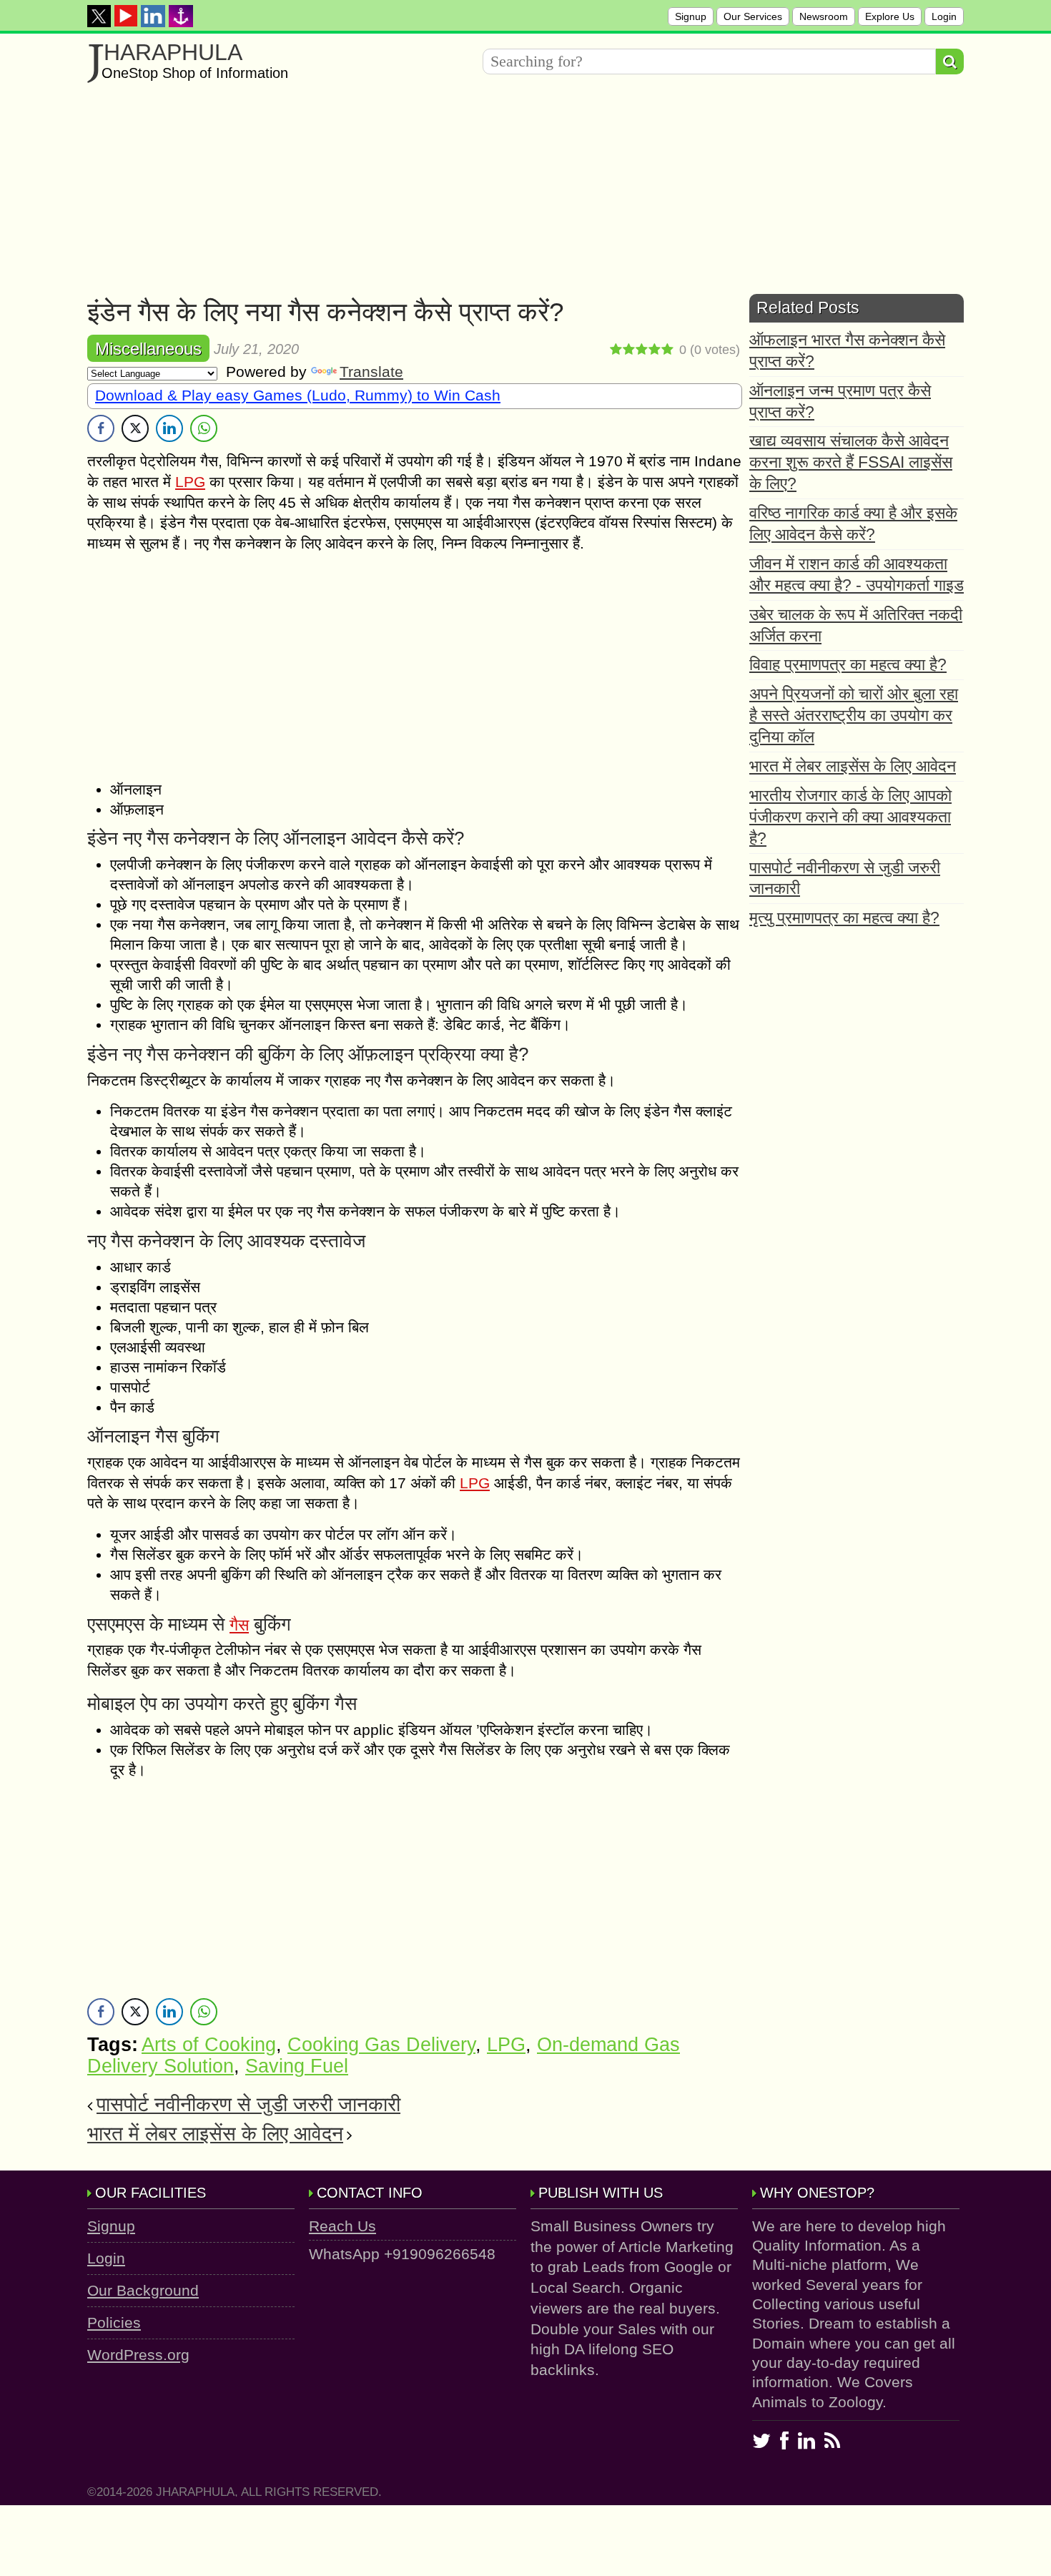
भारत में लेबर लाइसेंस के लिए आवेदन (215, 2134)
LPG (190, 482)
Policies (114, 2322)
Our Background (143, 2290)
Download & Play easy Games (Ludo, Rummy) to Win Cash (298, 395)
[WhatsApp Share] (204, 428)
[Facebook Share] (101, 428)
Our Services (753, 16)
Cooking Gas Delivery (381, 2045)
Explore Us (890, 16)
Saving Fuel (297, 2066)
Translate (371, 372)
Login (944, 16)
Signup (691, 16)
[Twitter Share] (135, 428)
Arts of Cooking (209, 2045)
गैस (239, 1625)
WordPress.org (138, 2355)
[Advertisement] (516, 194)
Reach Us (342, 2226)
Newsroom (824, 16)
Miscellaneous (148, 349)
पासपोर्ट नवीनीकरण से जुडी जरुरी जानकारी (248, 2104)
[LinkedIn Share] (169, 428)
